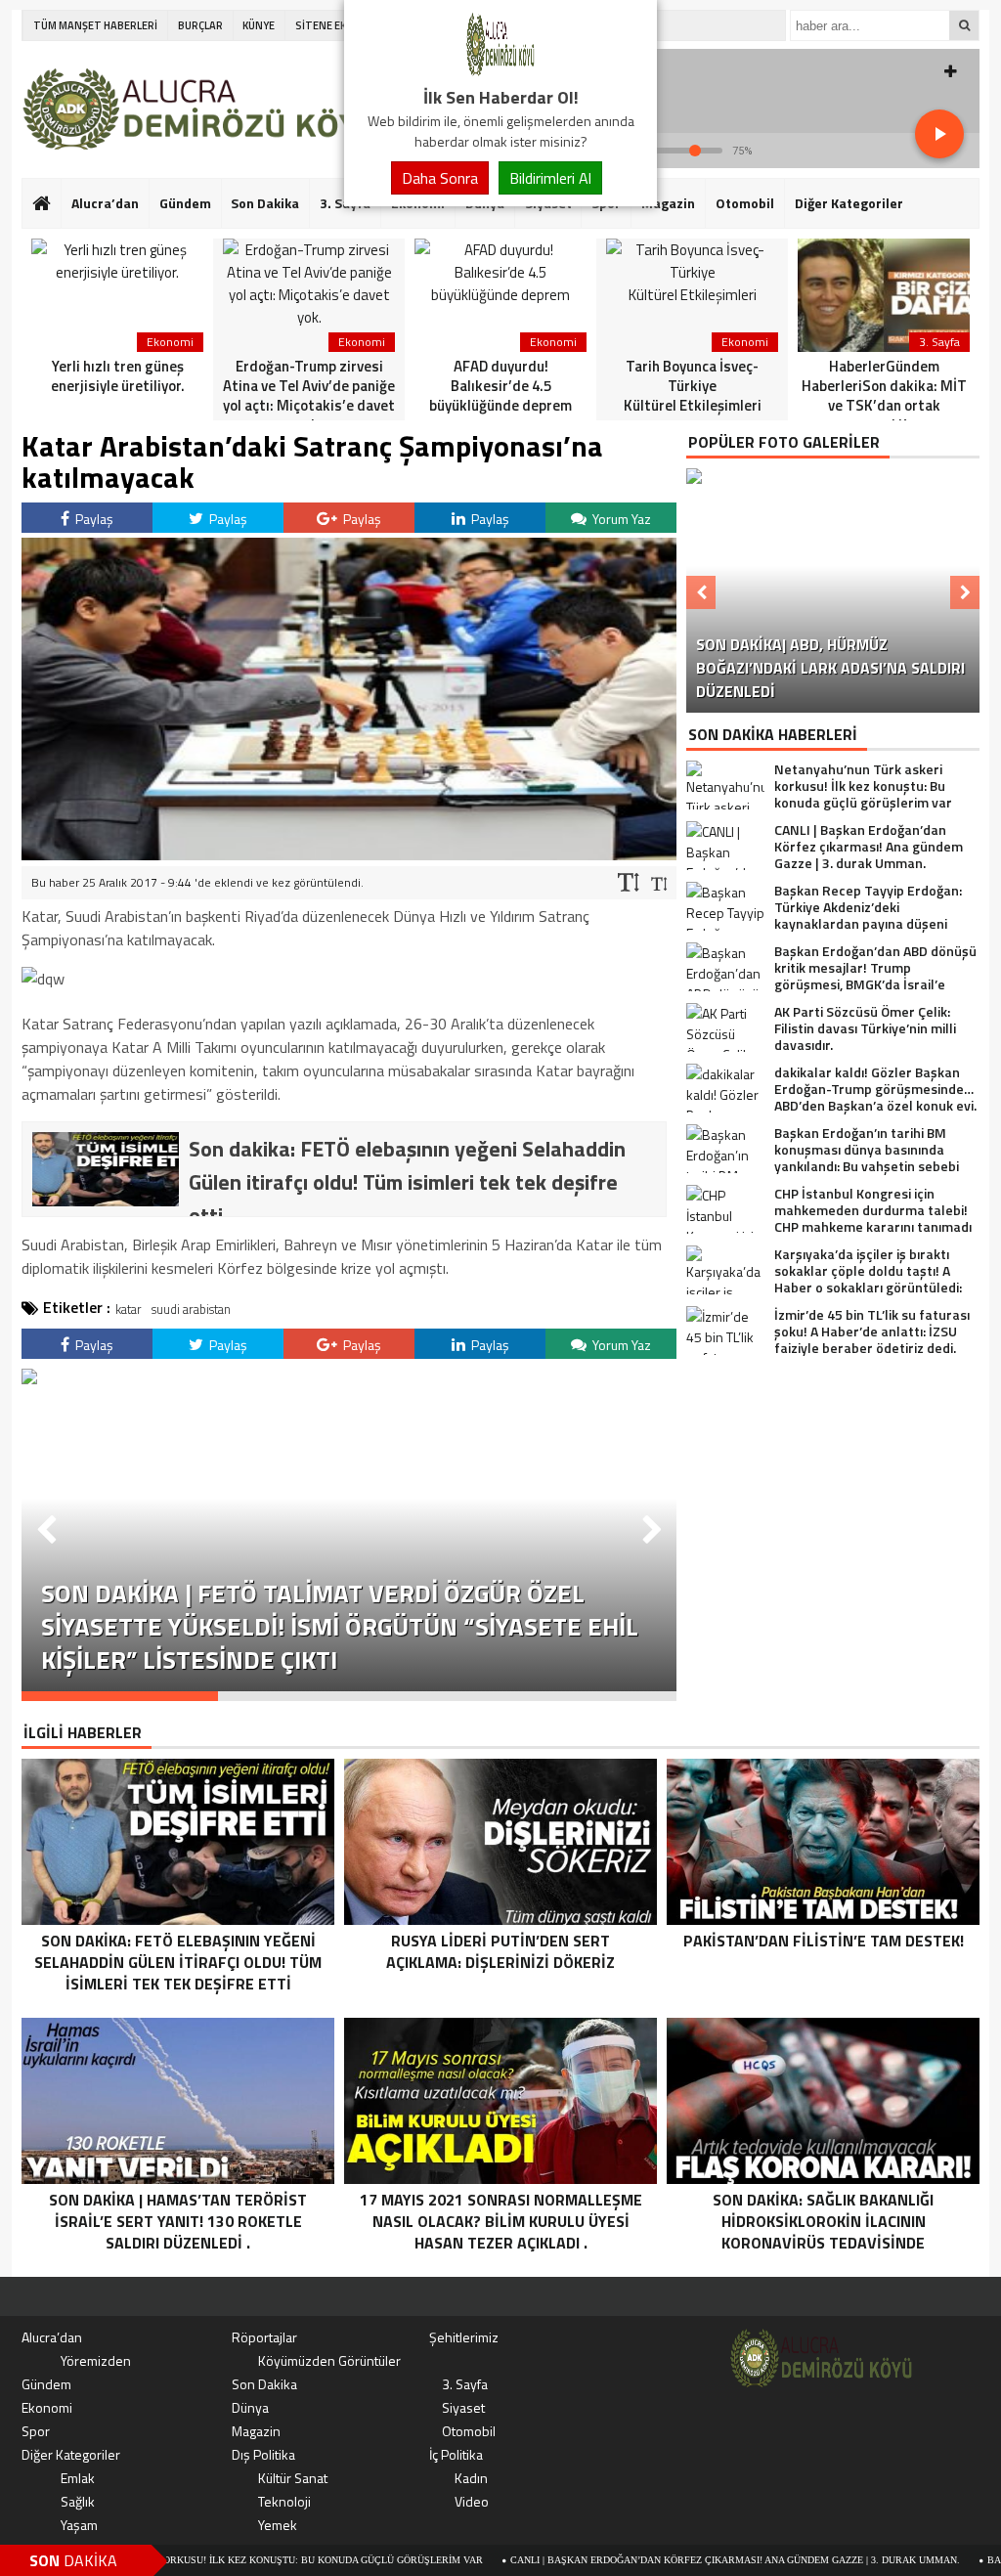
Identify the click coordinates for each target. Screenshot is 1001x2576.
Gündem (185, 203)
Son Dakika (265, 203)
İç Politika (456, 2454)
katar (129, 1309)
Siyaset (463, 2407)
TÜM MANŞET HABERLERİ (95, 25)
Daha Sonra (440, 178)
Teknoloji (284, 2501)
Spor (36, 2431)
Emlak (78, 2478)
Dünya (250, 2407)
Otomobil (745, 203)
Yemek (278, 2525)
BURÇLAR (200, 25)
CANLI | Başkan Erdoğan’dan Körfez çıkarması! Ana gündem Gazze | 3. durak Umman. (649, 2560)
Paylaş (93, 519)
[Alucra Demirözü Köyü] (500, 72)
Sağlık (78, 2501)
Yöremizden (96, 2360)
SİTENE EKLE (326, 25)
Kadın (471, 2478)
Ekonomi (47, 2407)
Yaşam (79, 2525)
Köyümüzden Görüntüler (329, 2360)
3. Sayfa (465, 2384)
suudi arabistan (191, 1309)
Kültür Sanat (293, 2478)
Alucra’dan (105, 203)
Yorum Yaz (620, 519)
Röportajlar (264, 2337)
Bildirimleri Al (550, 178)
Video (472, 2501)
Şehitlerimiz (464, 2337)
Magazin (668, 203)
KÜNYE (259, 25)
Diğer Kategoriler (849, 203)
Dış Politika (263, 2454)
